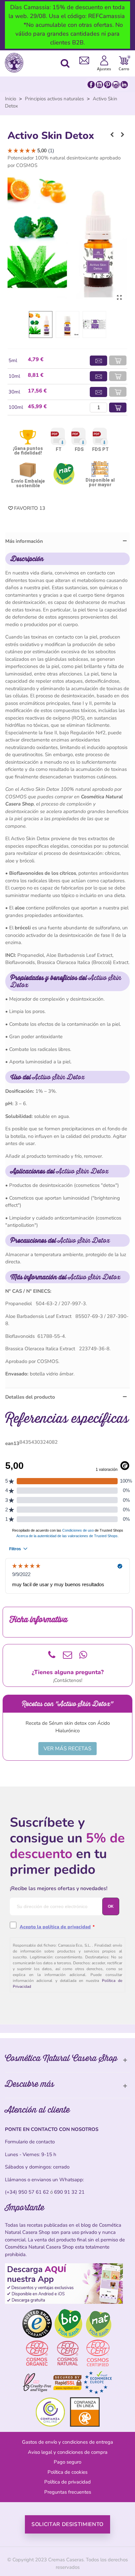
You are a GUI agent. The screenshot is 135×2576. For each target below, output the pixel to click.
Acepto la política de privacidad (55, 1927)
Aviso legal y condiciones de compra (68, 2452)
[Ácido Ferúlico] (123, 135)
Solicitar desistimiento (67, 2524)
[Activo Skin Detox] (119, 298)
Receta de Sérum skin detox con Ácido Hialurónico (68, 1727)
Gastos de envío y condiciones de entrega (67, 2442)
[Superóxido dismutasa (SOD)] (112, 135)
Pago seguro (67, 2462)
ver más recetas (67, 1749)
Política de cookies (67, 2472)
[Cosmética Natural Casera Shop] (16, 63)
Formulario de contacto (30, 2142)
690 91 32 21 (69, 2192)
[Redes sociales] (108, 84)
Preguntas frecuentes (68, 2492)
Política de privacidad (67, 2482)
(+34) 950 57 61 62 (27, 2192)
